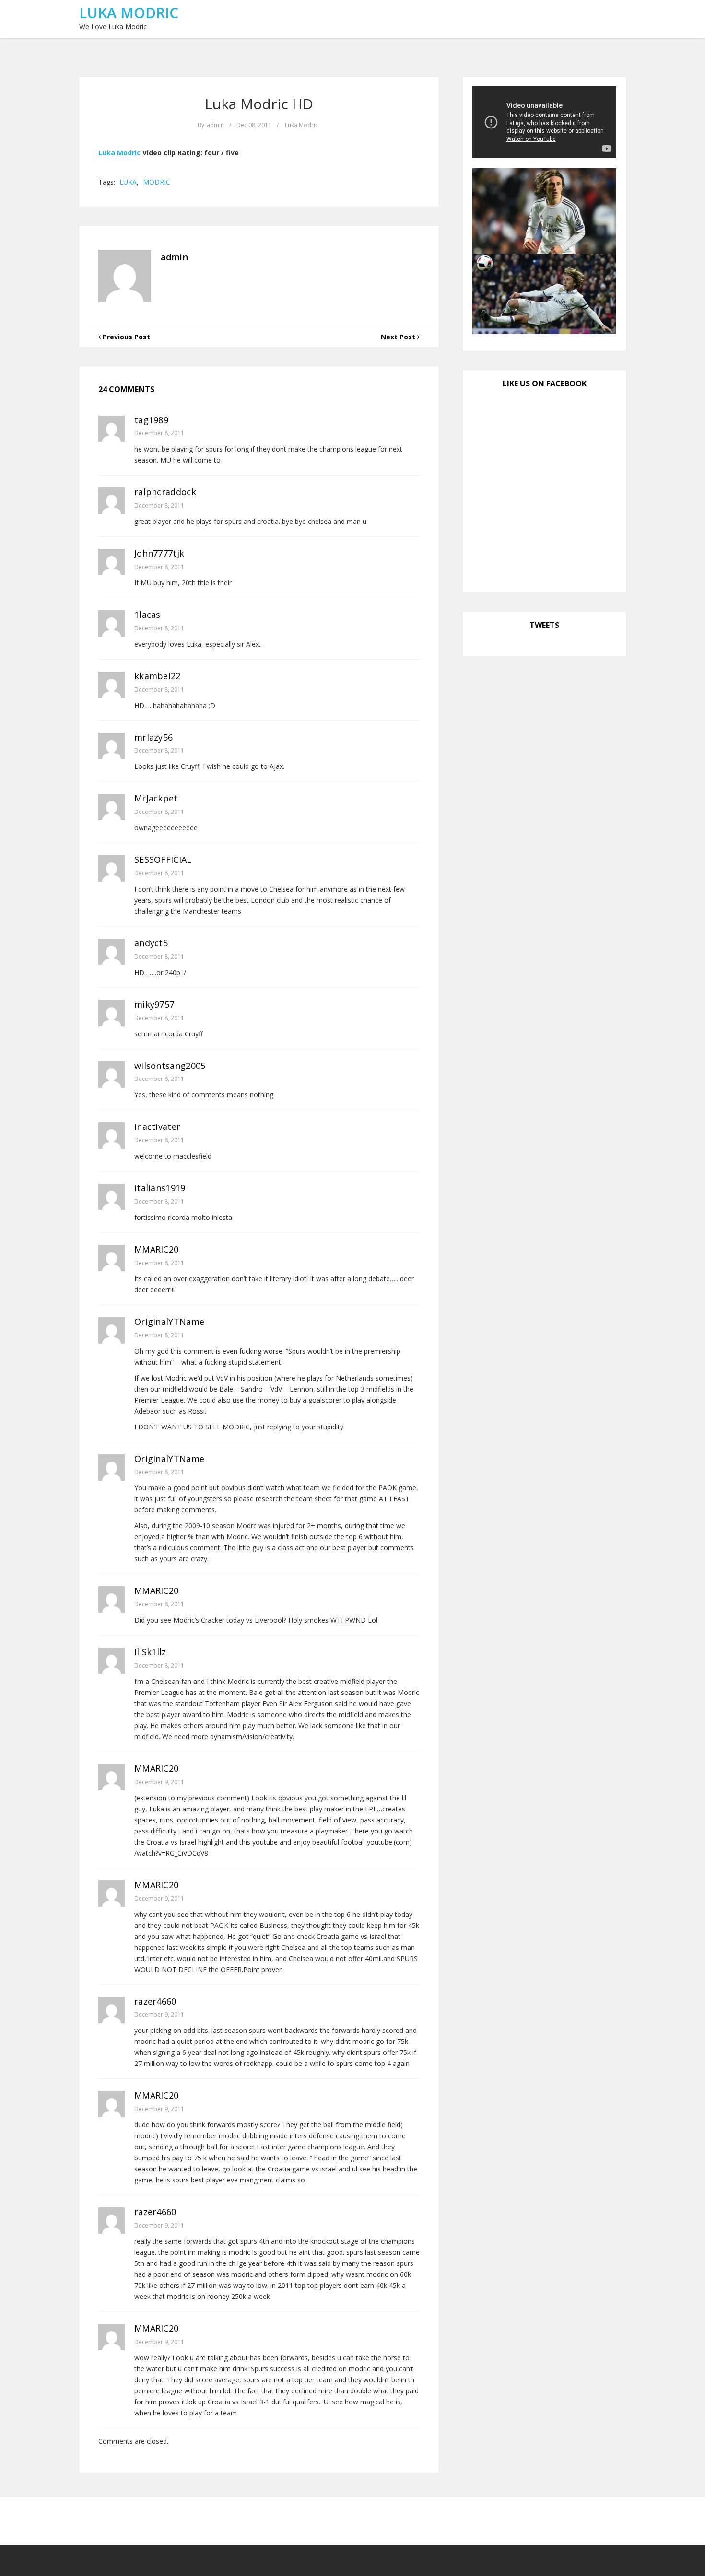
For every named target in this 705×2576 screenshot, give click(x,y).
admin (215, 125)
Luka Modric (129, 13)
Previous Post (125, 337)
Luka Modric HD (259, 104)
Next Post (399, 337)
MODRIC (157, 182)
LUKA (128, 182)
